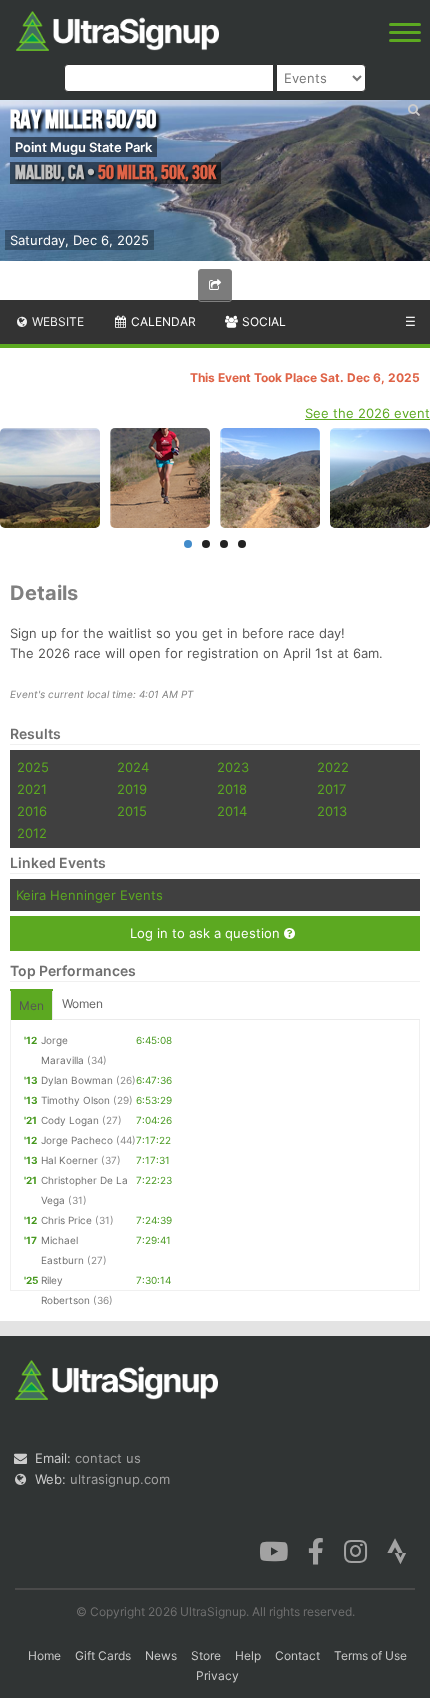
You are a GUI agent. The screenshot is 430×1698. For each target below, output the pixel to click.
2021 (32, 789)
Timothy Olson (75, 1100)
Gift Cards (103, 1655)
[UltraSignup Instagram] (355, 1550)
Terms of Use (370, 1655)
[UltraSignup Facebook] (316, 1550)
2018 (232, 789)
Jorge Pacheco (77, 1140)
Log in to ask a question (207, 933)
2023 (233, 767)
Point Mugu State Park (83, 147)
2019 (132, 789)
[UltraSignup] (117, 29)
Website (56, 321)
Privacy (217, 1675)
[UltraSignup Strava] (397, 1550)
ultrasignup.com (120, 1479)
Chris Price (66, 1220)
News (161, 1655)
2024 (133, 767)
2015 (132, 811)
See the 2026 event (367, 413)
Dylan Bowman (77, 1080)
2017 (331, 789)
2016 (32, 811)
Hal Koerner (69, 1160)
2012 (32, 833)
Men (31, 1005)
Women (82, 1003)
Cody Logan (70, 1120)
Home (44, 1655)
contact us (108, 1458)
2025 (33, 767)
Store (206, 1655)
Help (248, 1655)
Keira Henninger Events (89, 895)
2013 (332, 811)
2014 (232, 811)
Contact (297, 1655)
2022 (333, 767)
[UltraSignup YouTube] (273, 1550)
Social (262, 321)
